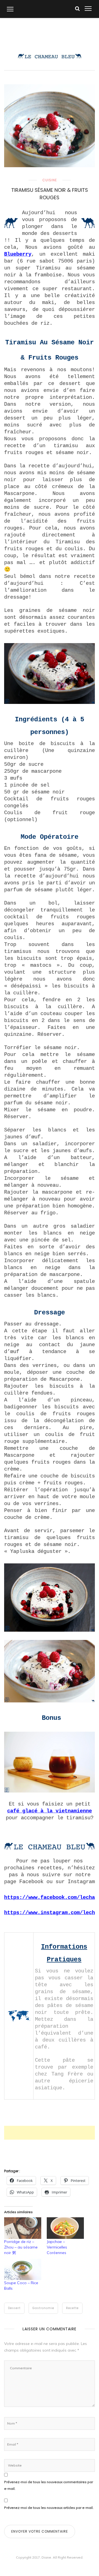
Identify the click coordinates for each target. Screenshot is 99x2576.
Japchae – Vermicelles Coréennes (57, 2247)
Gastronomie (43, 2308)
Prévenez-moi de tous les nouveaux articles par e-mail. (49, 2508)
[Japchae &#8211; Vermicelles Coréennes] (65, 2228)
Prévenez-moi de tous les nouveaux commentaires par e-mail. (49, 2485)
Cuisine (50, 180)
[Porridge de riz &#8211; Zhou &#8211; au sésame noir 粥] (23, 2228)
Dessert (14, 2308)
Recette (72, 2308)
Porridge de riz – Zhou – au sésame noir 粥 (21, 2247)
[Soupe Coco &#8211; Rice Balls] (23, 2269)
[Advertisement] (52, 2133)
